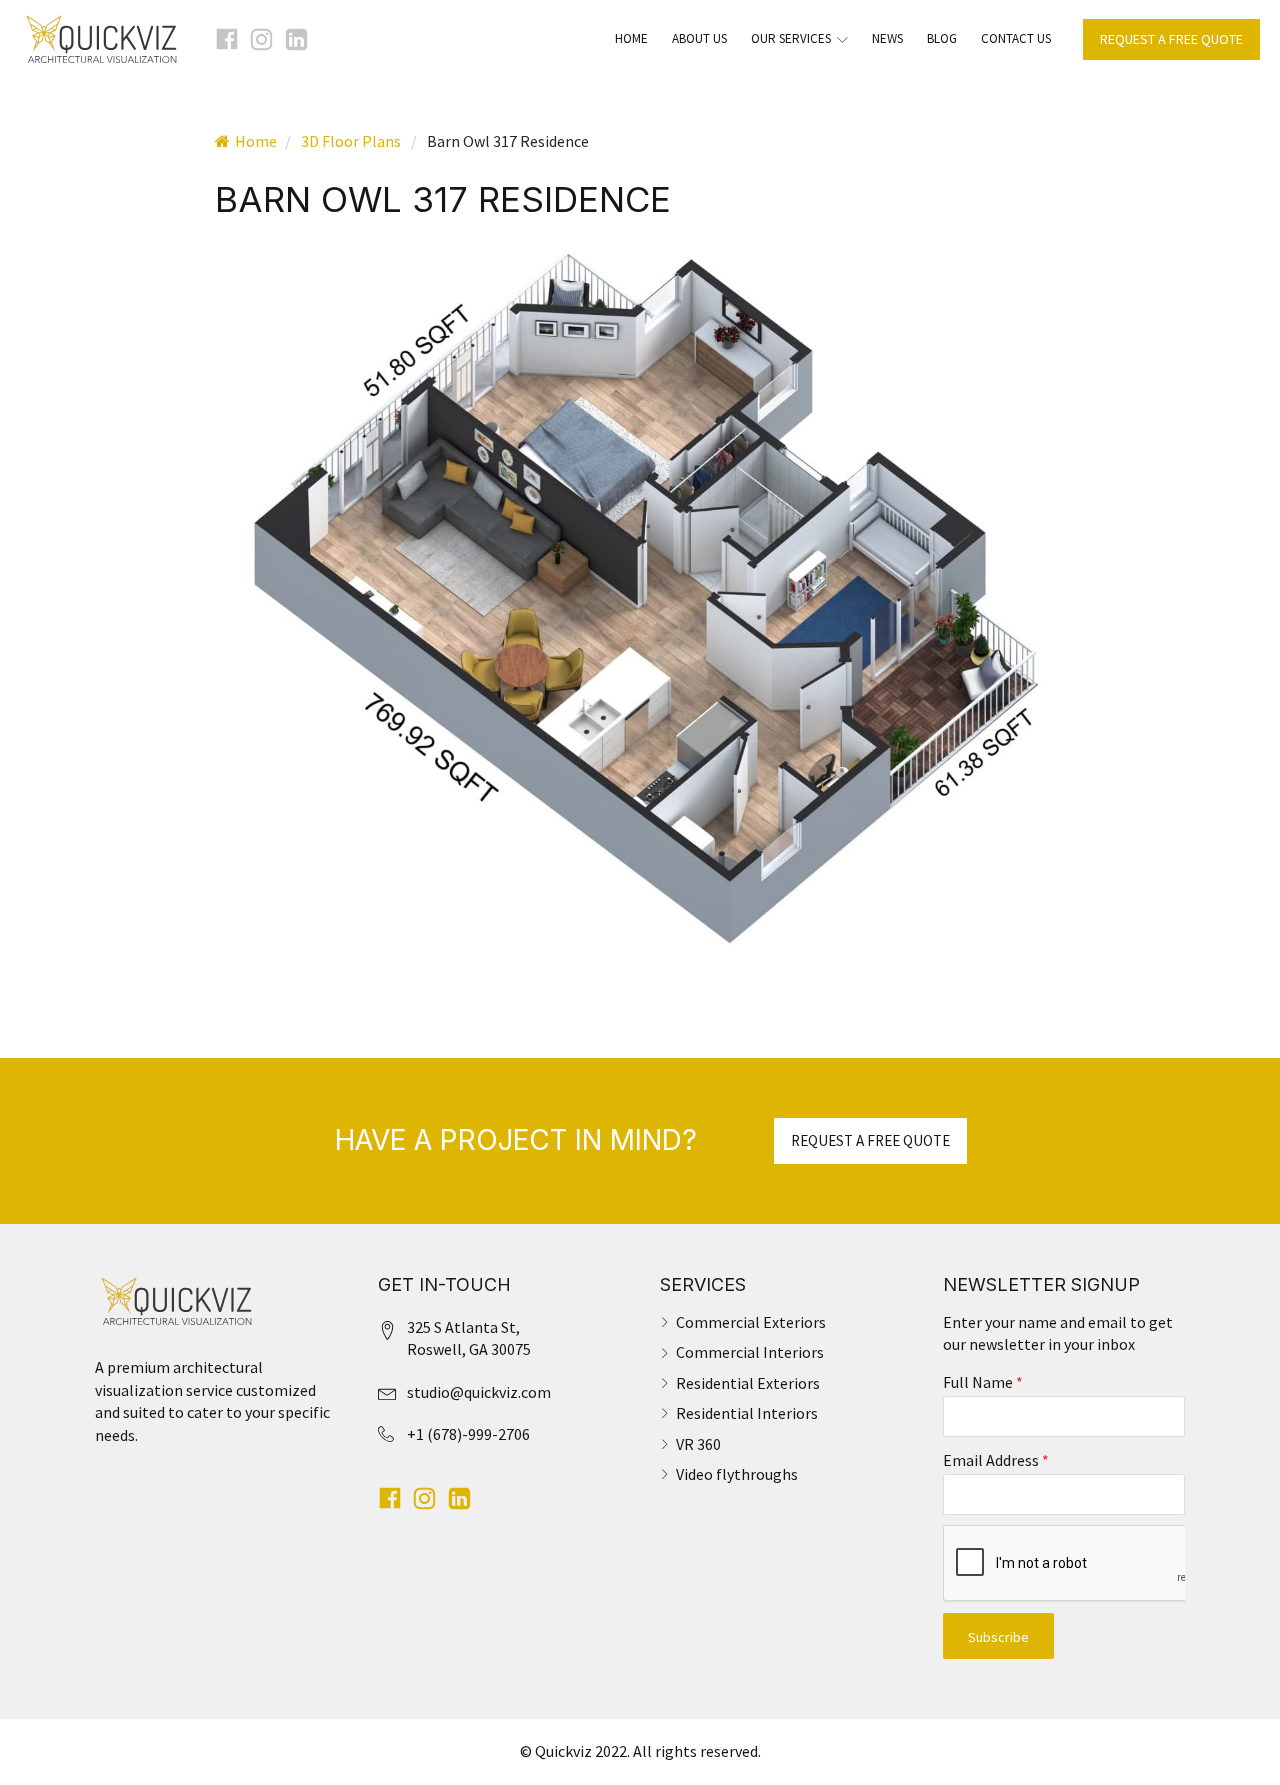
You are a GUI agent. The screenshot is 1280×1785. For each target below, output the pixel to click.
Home (631, 38)
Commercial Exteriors (751, 1322)
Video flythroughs (737, 1474)
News (887, 38)
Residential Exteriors (748, 1383)
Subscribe (998, 1637)
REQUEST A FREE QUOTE (1171, 39)
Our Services (791, 38)
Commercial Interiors (750, 1352)
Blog (942, 38)
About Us (699, 38)
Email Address (996, 1460)
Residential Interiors (747, 1413)
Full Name (983, 1382)
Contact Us (1016, 38)
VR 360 (698, 1444)
